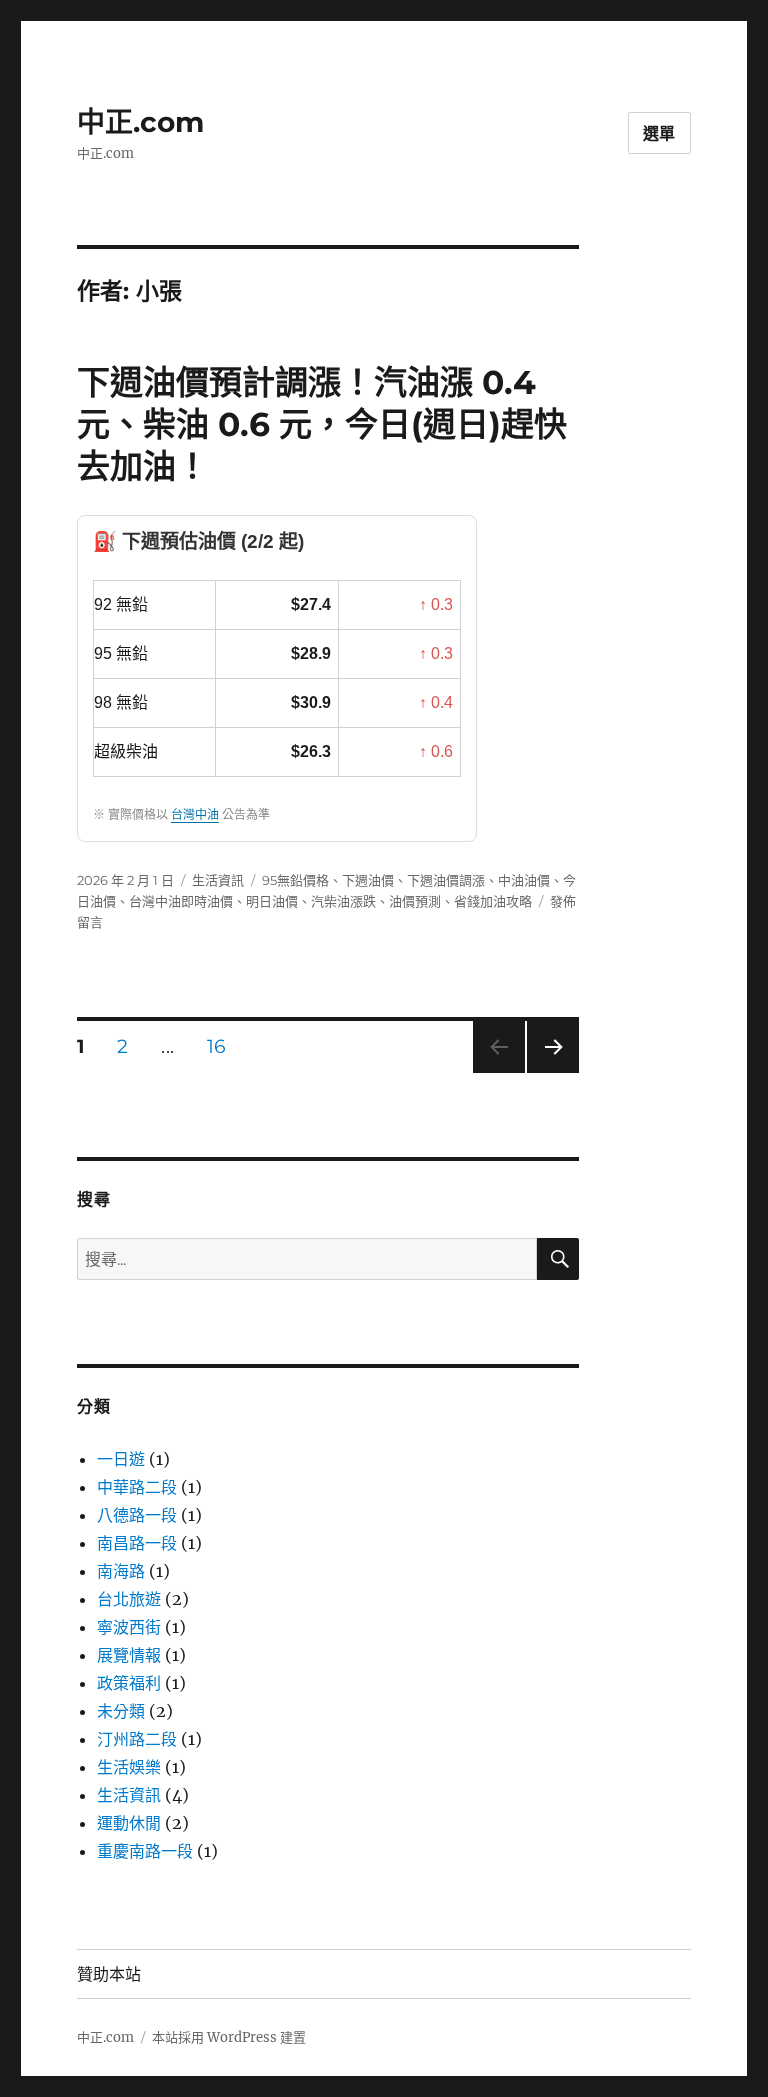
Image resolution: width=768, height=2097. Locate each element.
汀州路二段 (137, 1739)
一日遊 (121, 1459)
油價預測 (415, 901)
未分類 (121, 1711)
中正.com (140, 122)
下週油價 (368, 880)
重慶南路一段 (145, 1851)
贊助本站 (109, 1974)
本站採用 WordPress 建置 (229, 2037)
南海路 (121, 1571)
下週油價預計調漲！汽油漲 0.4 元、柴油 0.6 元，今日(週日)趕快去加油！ (322, 424)
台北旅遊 (129, 1599)
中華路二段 (137, 1487)
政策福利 (129, 1683)
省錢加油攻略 (493, 901)
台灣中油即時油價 (181, 901)
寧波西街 (129, 1627)
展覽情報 (129, 1655)
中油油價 (524, 880)
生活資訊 (218, 880)
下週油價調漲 (446, 880)
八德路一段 (137, 1515)
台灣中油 (195, 815)
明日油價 (272, 901)
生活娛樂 (129, 1767)
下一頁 (546, 1072)
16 (216, 1048)
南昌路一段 (137, 1543)
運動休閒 (129, 1823)
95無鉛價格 (295, 880)
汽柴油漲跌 (343, 901)
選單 (660, 133)
